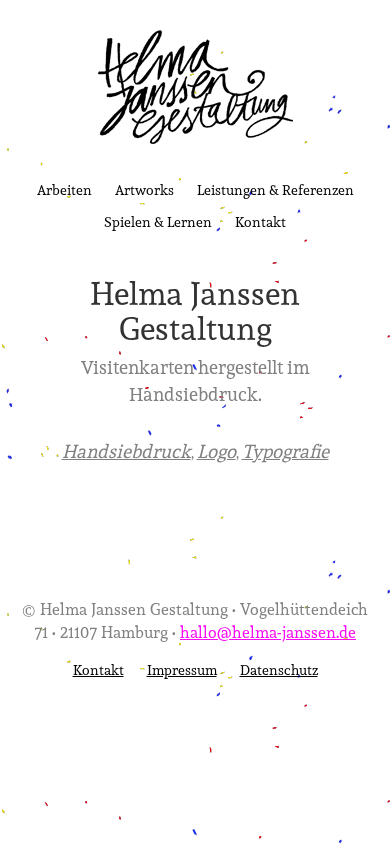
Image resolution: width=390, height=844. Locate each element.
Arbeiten (64, 189)
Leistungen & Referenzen (275, 189)
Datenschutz (279, 669)
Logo (216, 451)
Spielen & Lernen (158, 221)
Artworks (144, 189)
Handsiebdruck (126, 451)
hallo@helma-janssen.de (268, 631)
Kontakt (260, 221)
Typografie (285, 451)
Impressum (182, 669)
